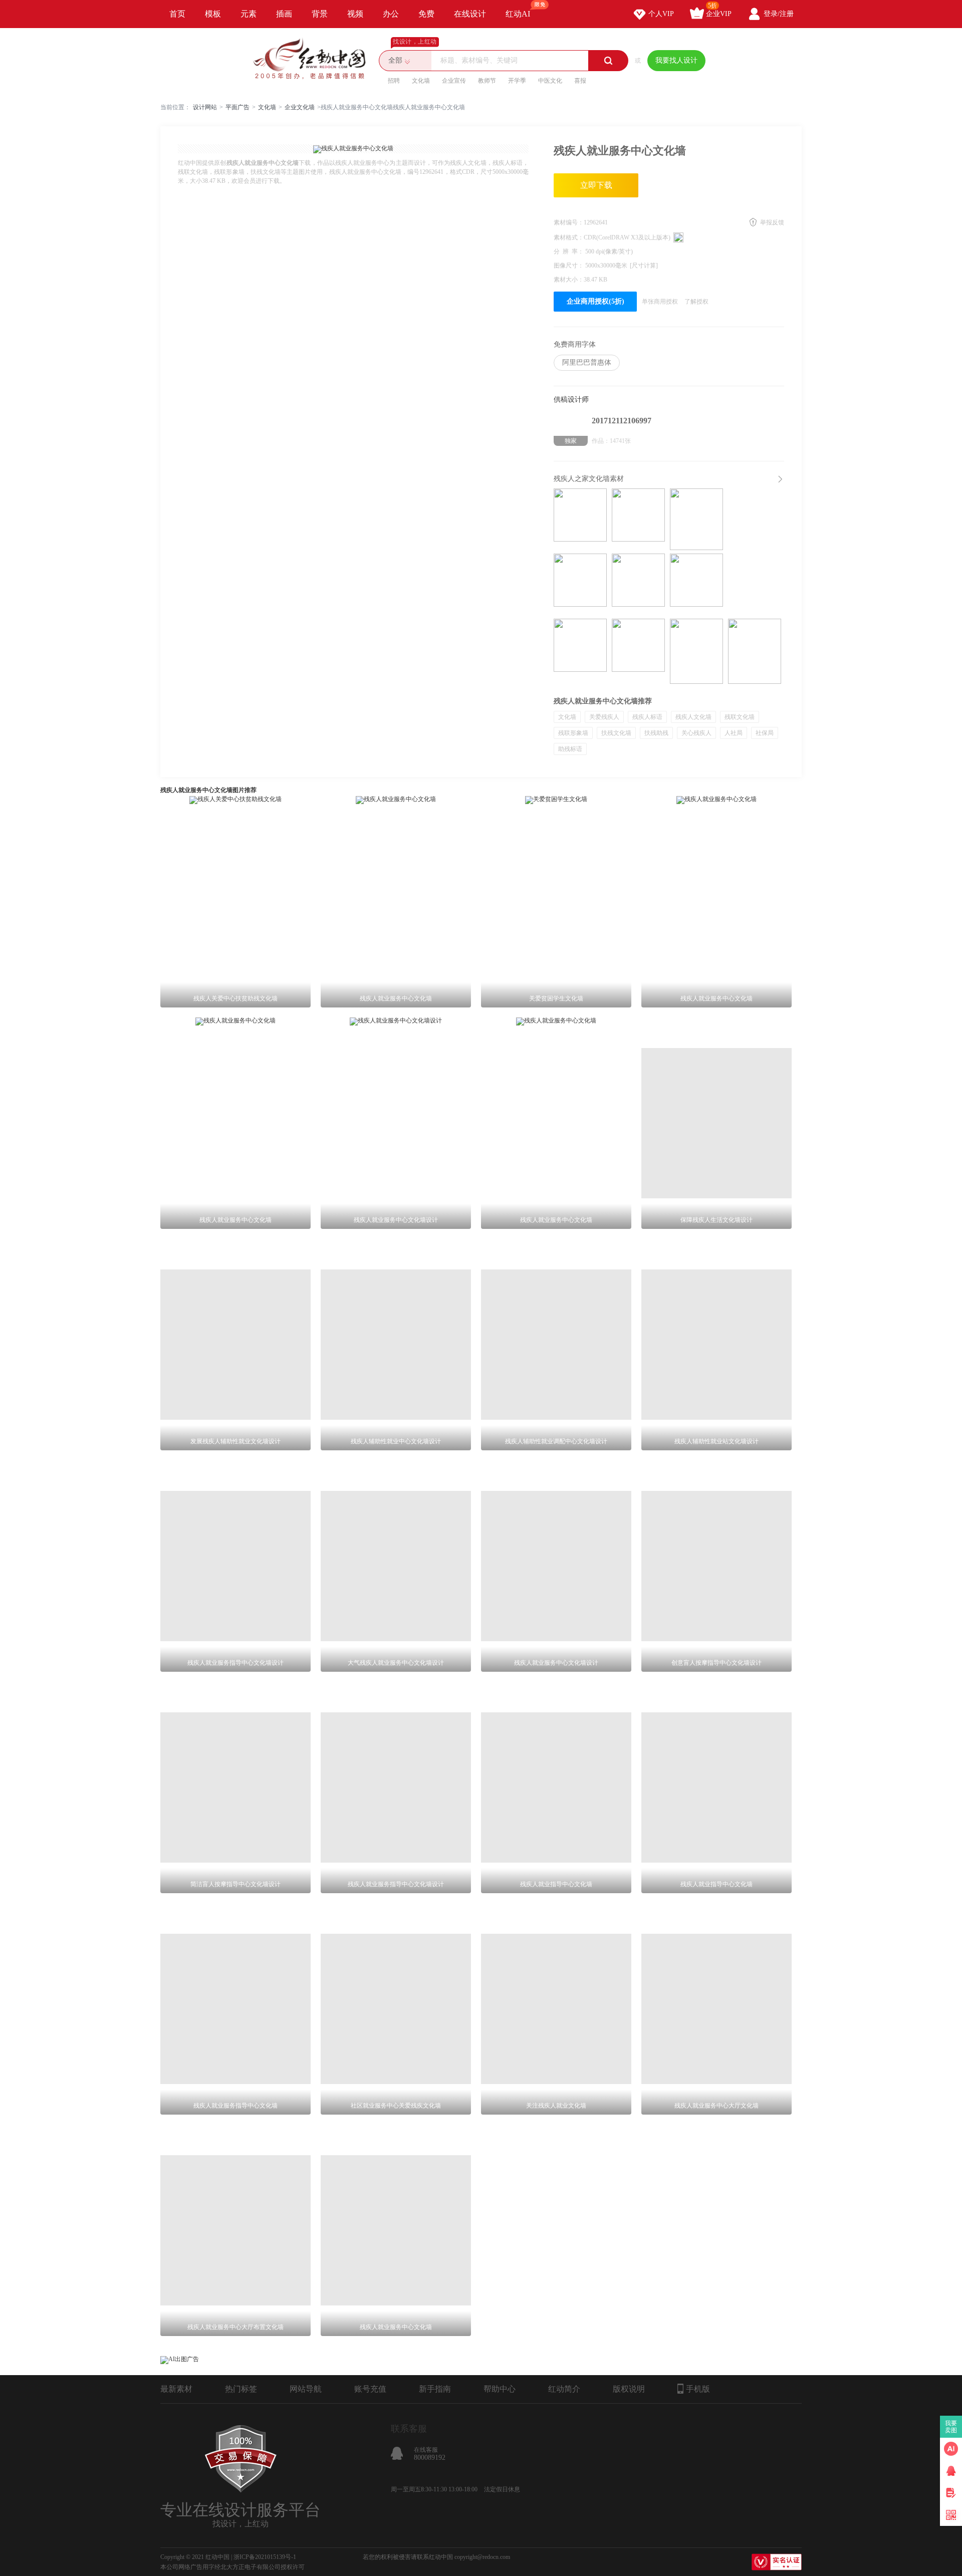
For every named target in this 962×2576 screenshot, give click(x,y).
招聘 (394, 81)
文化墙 (421, 81)
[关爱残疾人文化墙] (638, 521)
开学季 (517, 81)
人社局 (734, 733)
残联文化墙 (740, 717)
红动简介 (564, 2389)
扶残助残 (656, 733)
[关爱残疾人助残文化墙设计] (580, 586)
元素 (249, 14)
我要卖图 (951, 2427)
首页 (177, 14)
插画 (284, 14)
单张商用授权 (660, 302)
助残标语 (570, 749)
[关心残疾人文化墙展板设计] (755, 651)
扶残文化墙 (616, 733)
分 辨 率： (569, 251)
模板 (213, 14)
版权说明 (629, 2389)
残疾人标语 (647, 717)
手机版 (698, 2389)
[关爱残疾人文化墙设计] (580, 521)
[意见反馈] (951, 2493)
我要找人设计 (676, 60)
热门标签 (241, 2389)
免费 (426, 14)
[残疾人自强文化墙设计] (638, 586)
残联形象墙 (573, 733)
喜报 (580, 81)
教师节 (487, 81)
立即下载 (596, 185)
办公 (391, 14)
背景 (320, 14)
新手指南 (435, 2389)
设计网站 (205, 107)
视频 (355, 14)
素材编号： (569, 222)
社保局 (765, 733)
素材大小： (569, 280)
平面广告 (237, 107)
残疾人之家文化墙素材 (589, 479)
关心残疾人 (696, 733)
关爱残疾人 (604, 717)
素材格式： (569, 237)
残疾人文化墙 (693, 717)
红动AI (518, 14)
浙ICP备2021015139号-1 (265, 2557)
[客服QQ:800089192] (951, 2471)
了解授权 (696, 302)
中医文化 (550, 81)
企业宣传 (454, 81)
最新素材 (176, 2389)
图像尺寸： (569, 266)
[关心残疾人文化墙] (696, 651)
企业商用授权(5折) (595, 301)
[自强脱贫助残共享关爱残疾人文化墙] (638, 651)
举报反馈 (772, 222)
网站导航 (306, 2389)
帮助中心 (500, 2389)
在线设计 (470, 14)
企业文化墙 (300, 107)
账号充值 (370, 2389)
